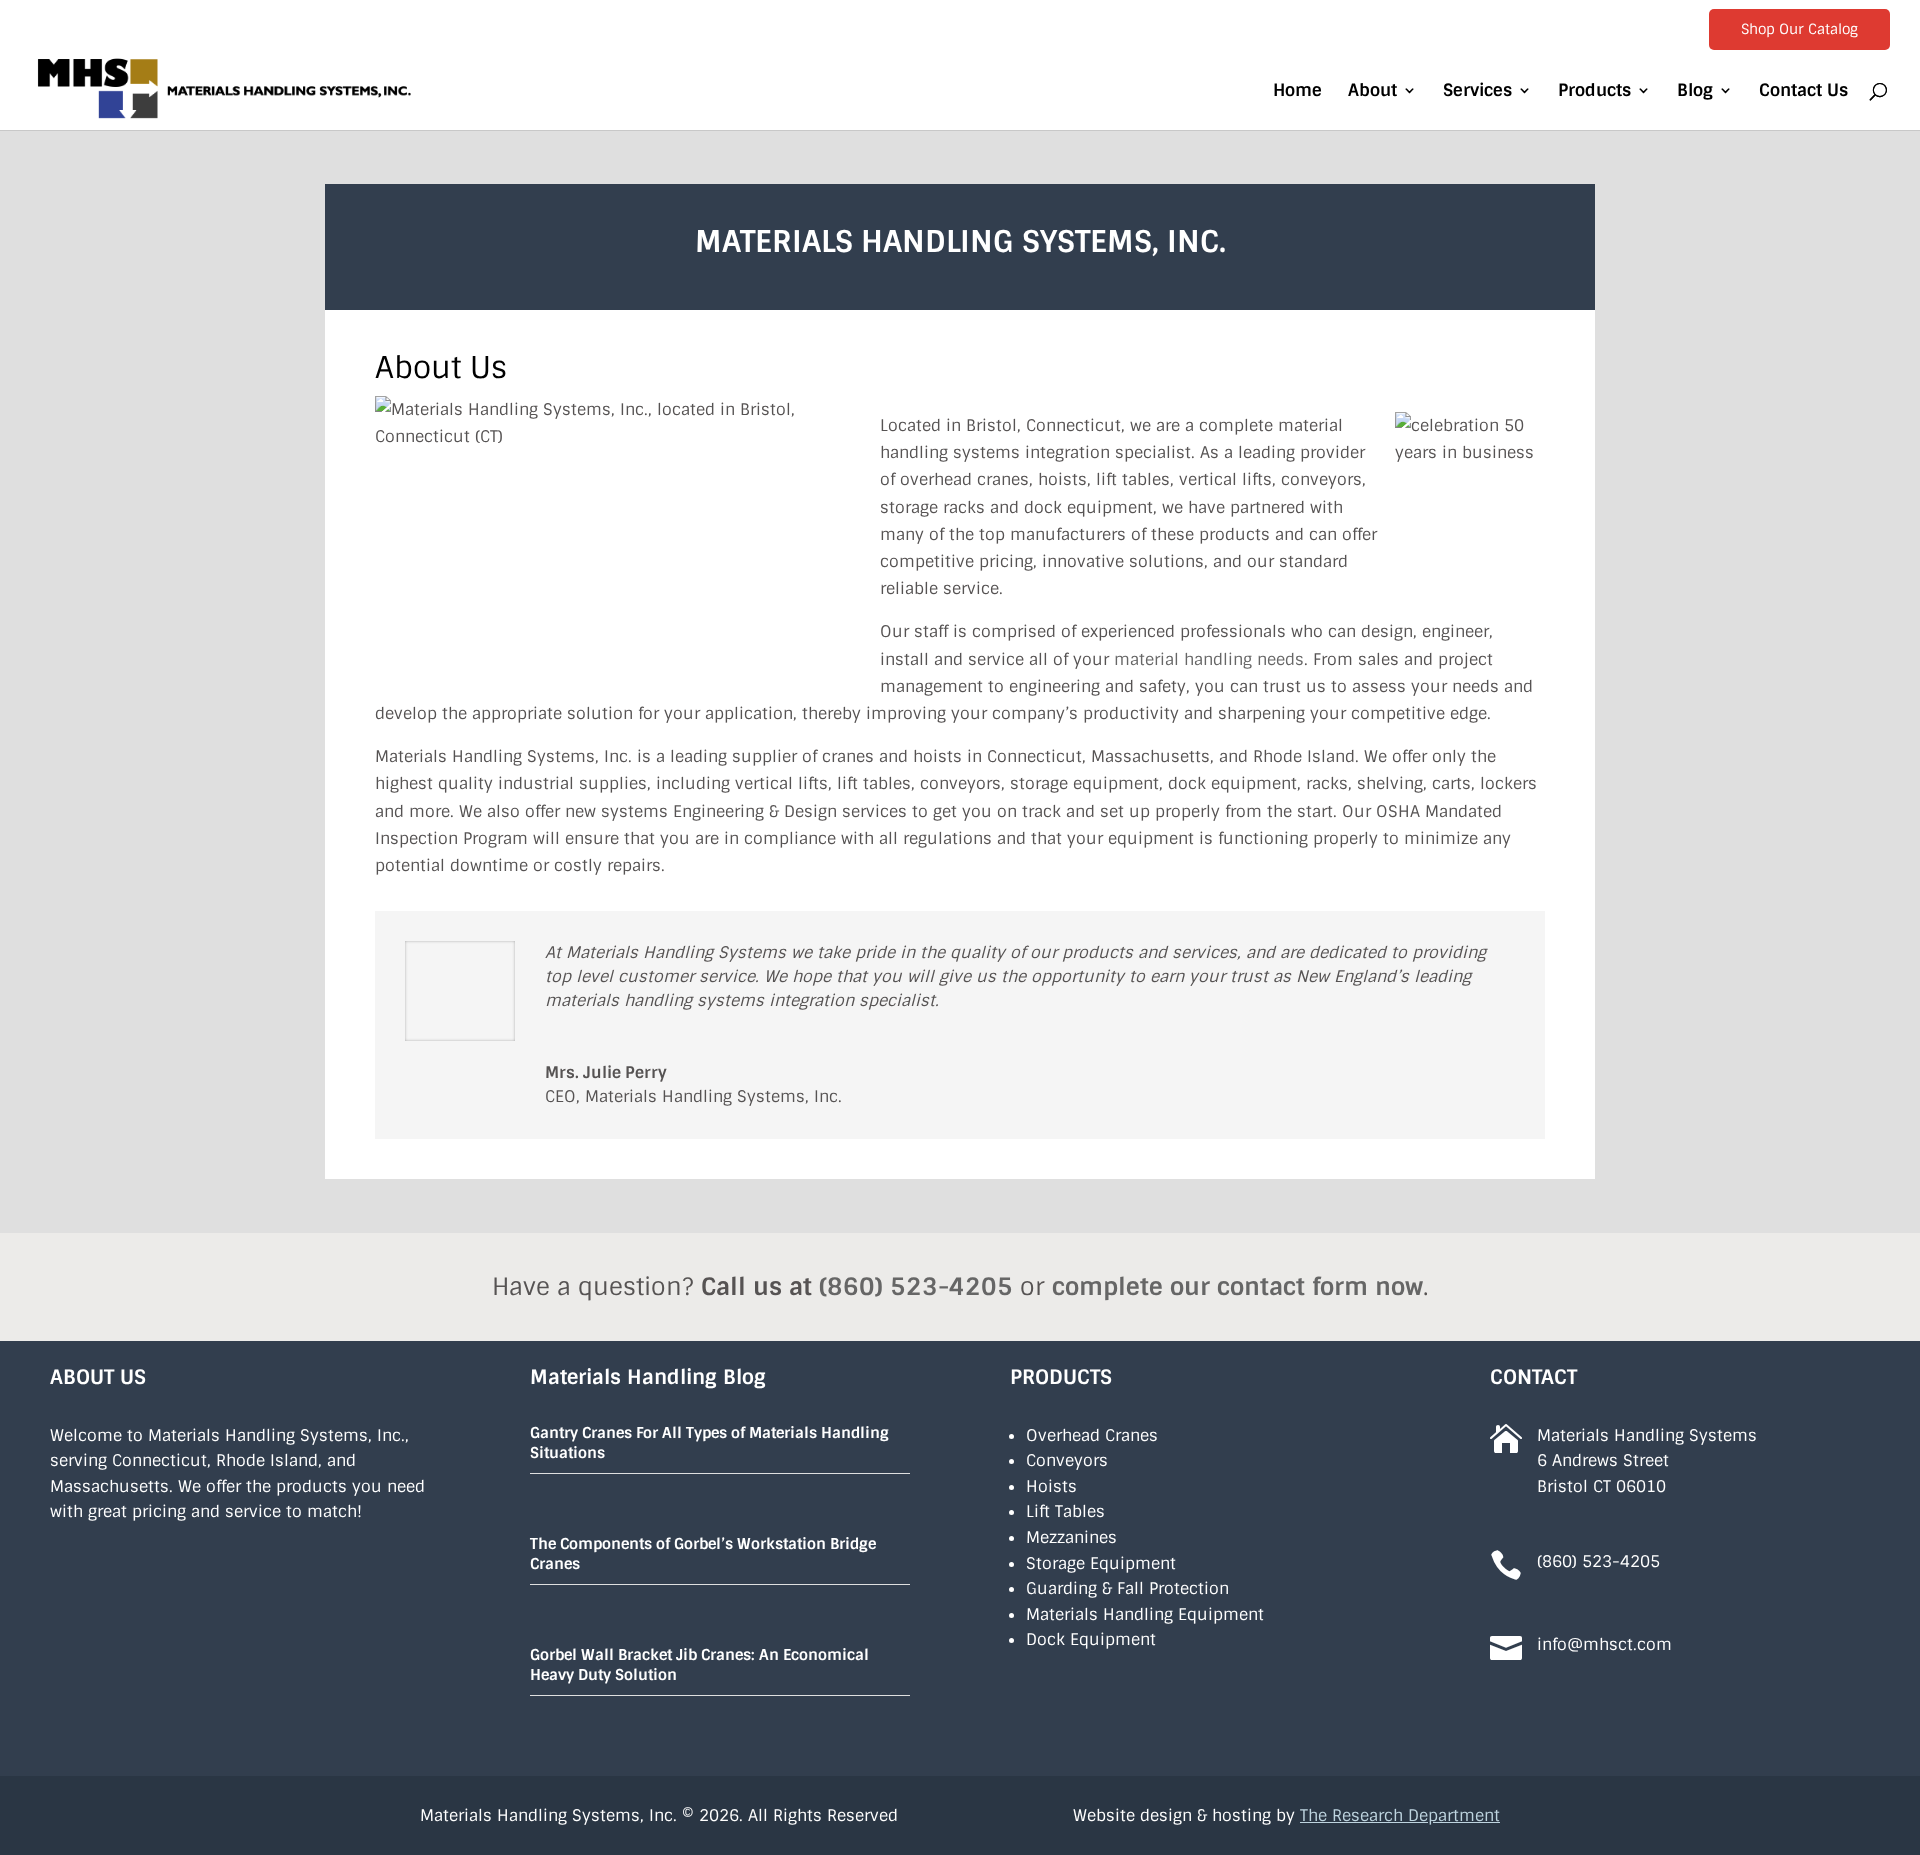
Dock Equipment (1091, 1639)
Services (1477, 92)
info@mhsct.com (1604, 1644)
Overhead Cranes (1092, 1435)
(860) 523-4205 (916, 1286)
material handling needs (1209, 659)
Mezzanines (1071, 1537)
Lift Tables (1065, 1511)
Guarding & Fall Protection (1127, 1588)
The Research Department (1400, 1815)
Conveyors (1067, 1460)
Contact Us (1803, 92)
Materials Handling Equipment (1145, 1614)
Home (1297, 92)
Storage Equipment (1101, 1563)
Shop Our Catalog (1799, 29)
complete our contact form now (1237, 1286)
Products (1594, 92)
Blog (1695, 92)
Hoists (1051, 1486)
